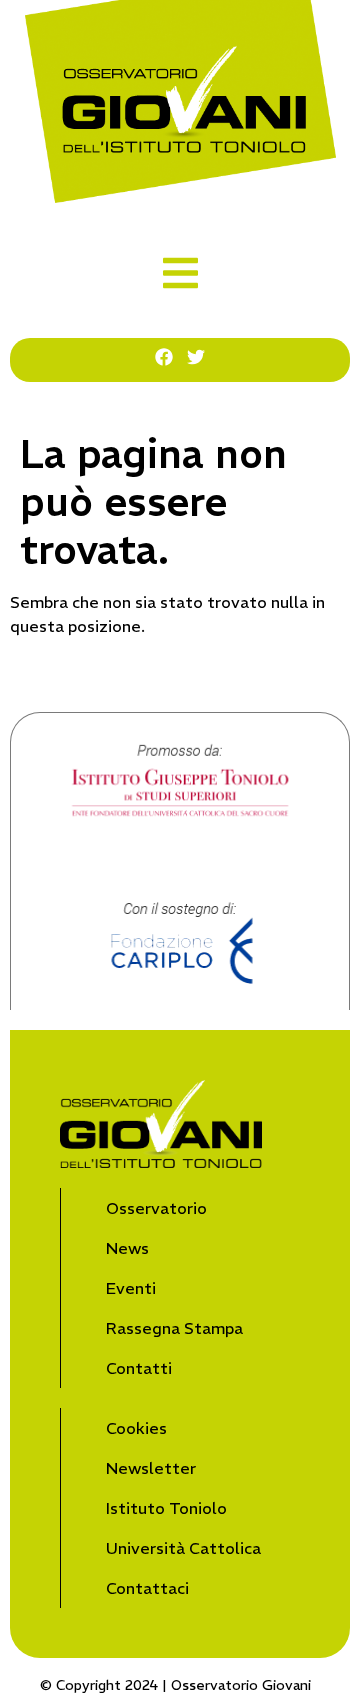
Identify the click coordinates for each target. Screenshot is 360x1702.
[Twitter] (196, 357)
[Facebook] (164, 357)
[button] (180, 273)
